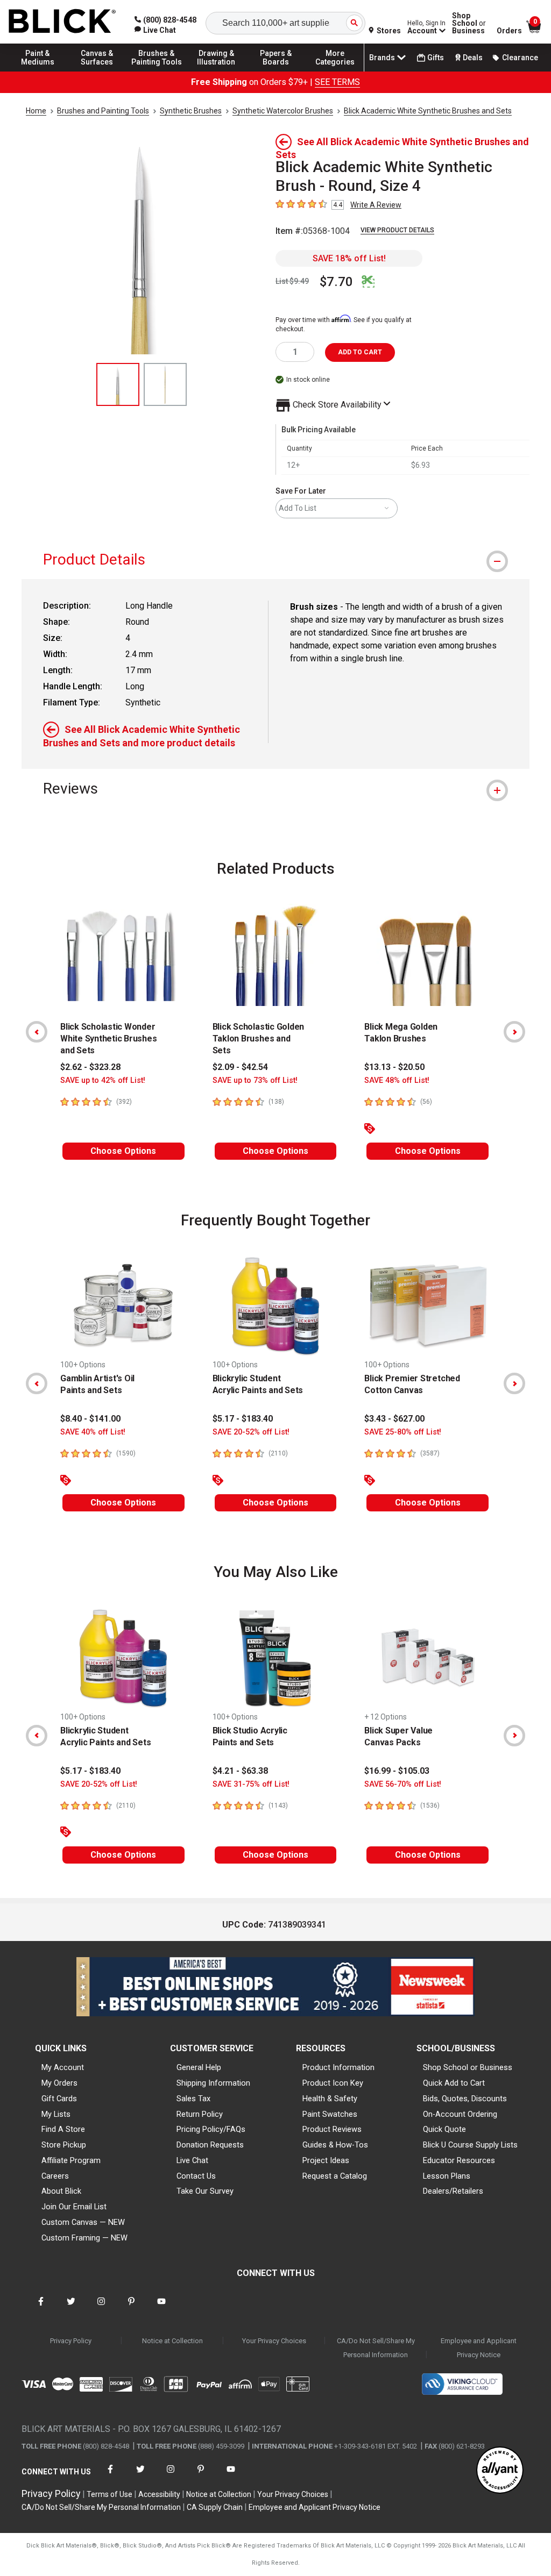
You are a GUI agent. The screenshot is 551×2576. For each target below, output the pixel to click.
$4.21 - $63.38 (240, 1771)
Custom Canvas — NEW (83, 2222)
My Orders (59, 2083)
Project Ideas (326, 2160)
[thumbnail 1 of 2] (118, 384)
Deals (473, 58)
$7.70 (336, 282)
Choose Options (123, 1151)
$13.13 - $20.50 (394, 1067)
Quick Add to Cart (454, 2083)
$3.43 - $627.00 (394, 1419)
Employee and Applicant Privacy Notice (479, 2348)
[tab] (275, 559)
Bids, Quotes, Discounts (465, 2099)
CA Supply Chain (215, 2507)
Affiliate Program (71, 2160)
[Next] (514, 1032)
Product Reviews (332, 2129)
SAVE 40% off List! (93, 1432)
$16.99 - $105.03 (397, 1771)
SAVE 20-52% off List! (251, 1432)
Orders (509, 31)
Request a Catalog (335, 2176)
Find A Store (63, 2129)
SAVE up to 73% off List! (255, 1080)
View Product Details (397, 230)
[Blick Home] (62, 22)
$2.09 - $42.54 (240, 1067)
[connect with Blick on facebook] (41, 2308)
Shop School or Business (468, 2067)
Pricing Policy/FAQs (211, 2129)
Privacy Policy (71, 2341)
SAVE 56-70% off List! (403, 1784)
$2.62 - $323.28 (90, 1067)
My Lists (56, 2114)
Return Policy (200, 2114)
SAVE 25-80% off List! (403, 1432)
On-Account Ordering (460, 2114)
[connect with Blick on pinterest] (131, 2308)
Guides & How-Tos (335, 2145)
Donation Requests (210, 2145)
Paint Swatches (330, 2114)
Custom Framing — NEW (84, 2238)
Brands (382, 58)
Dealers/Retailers (453, 2191)
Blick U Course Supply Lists (470, 2145)
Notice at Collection (172, 2341)
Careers (55, 2176)
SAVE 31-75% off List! (251, 1784)
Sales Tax (193, 2099)
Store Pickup (64, 2145)
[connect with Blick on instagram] (101, 2308)
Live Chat (192, 2160)
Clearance (520, 58)
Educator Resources (459, 2160)
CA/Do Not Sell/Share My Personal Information (376, 2348)
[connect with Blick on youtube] (161, 2308)
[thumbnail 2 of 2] (165, 384)
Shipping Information (213, 2083)
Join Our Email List (74, 2207)
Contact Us (196, 2176)
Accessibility (159, 2494)
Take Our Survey (205, 2191)
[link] (155, 30)
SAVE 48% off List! (397, 1080)
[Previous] (37, 1032)
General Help (199, 2067)
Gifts (436, 58)
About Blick (61, 2191)
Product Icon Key (333, 2083)
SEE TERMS (337, 82)
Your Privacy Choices (274, 2341)
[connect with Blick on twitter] (71, 2308)
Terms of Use (110, 2494)
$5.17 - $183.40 (243, 1419)
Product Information (338, 2067)
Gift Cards (59, 2099)
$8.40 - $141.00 (90, 1419)
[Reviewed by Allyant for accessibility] (500, 2471)
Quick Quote (444, 2129)
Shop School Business (469, 23)
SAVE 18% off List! (349, 258)
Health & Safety (330, 2099)
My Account (63, 2067)
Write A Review (376, 205)
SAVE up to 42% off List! (103, 1080)
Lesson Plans (447, 2176)
